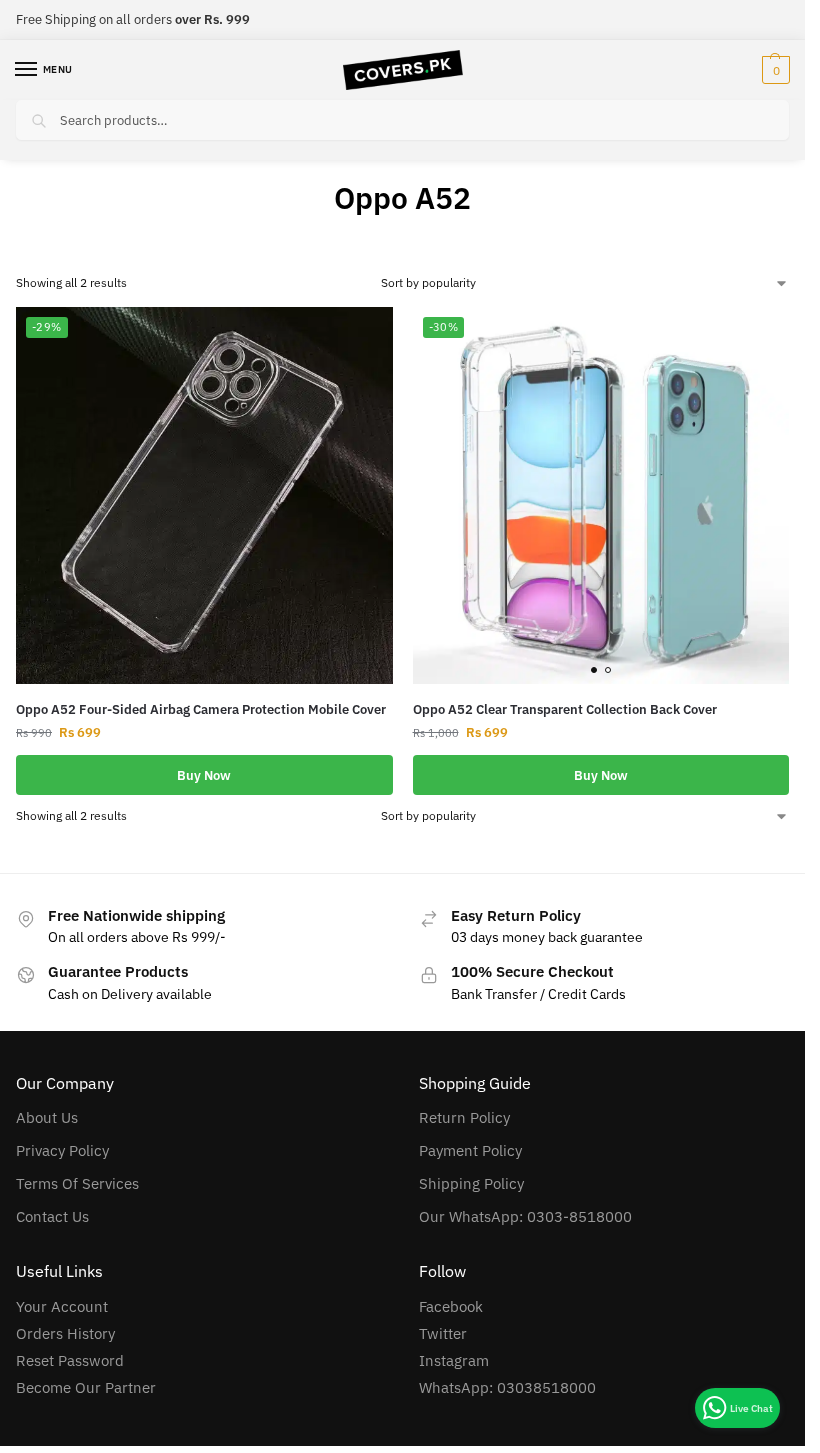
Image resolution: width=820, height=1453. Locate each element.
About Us (47, 1117)
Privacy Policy (62, 1150)
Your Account (62, 1306)
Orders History (65, 1333)
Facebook (451, 1306)
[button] (773, 70)
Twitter (443, 1333)
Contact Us (52, 1216)
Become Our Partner (86, 1387)
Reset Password (70, 1360)
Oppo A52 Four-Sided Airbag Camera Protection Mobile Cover (201, 709)
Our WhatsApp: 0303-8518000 (525, 1216)
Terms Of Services (77, 1183)
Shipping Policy (471, 1183)
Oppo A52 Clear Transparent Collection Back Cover (565, 709)
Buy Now (204, 775)
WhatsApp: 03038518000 (507, 1387)
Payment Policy (470, 1150)
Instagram (454, 1360)
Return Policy (464, 1117)
